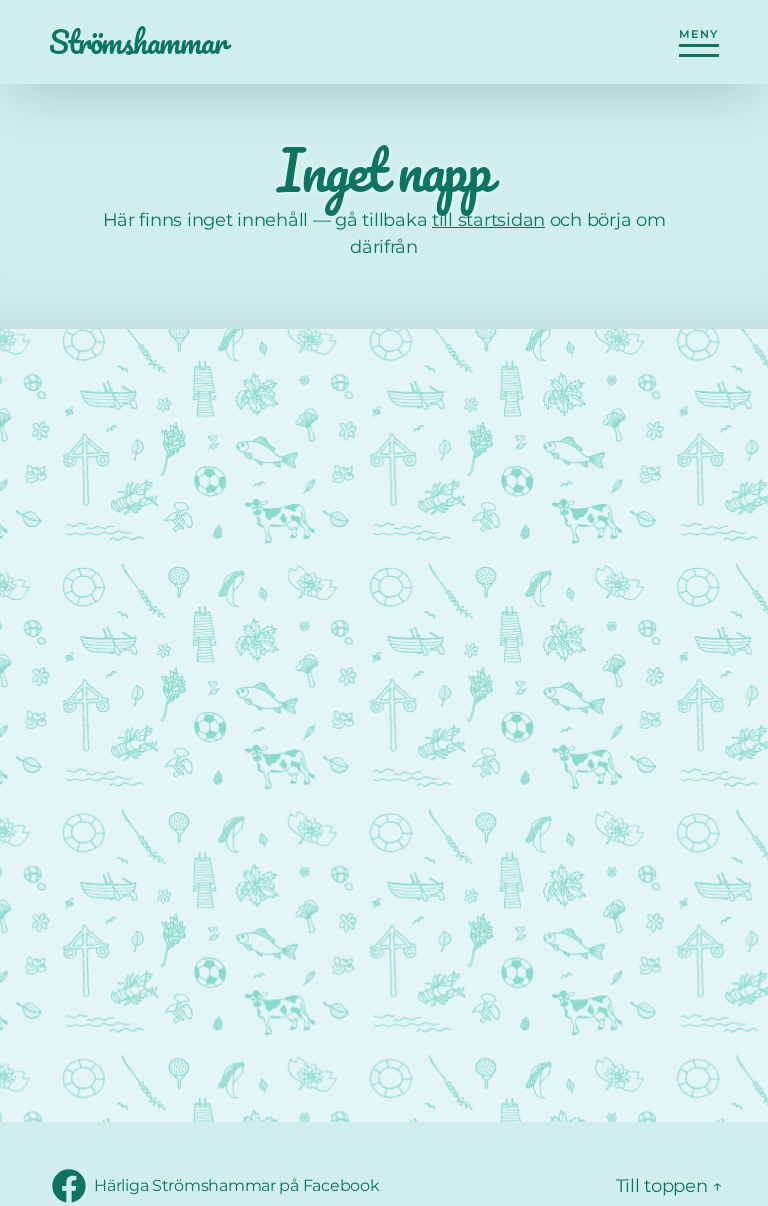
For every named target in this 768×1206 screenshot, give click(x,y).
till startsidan (488, 220)
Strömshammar (137, 41)
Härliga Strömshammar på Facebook (236, 1191)
